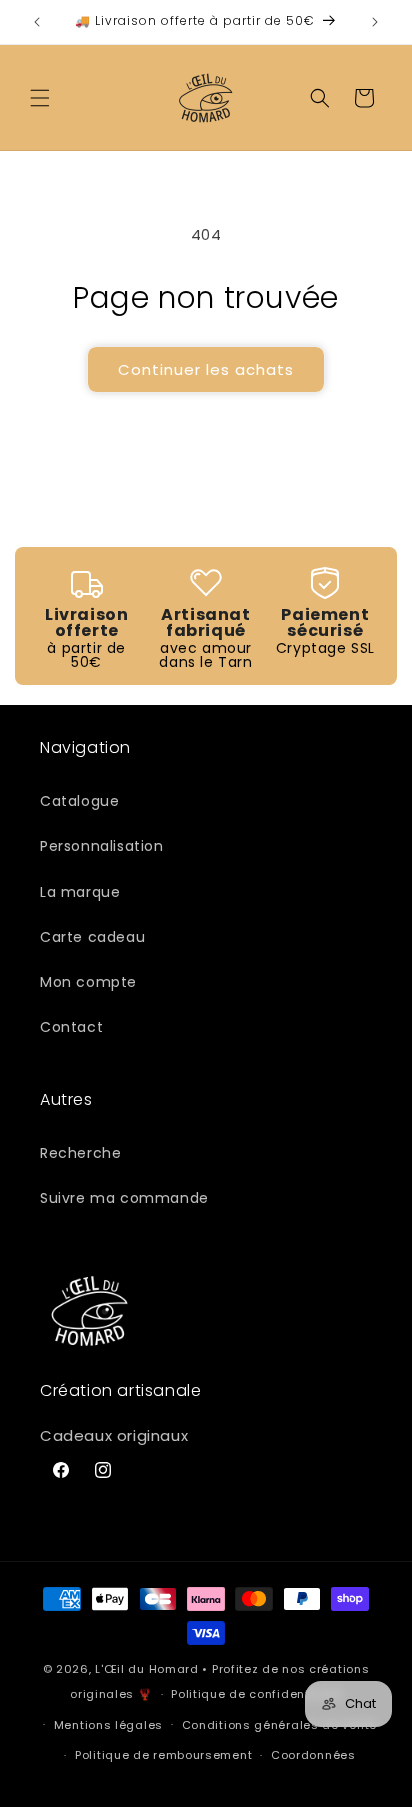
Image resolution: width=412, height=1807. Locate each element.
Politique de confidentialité (256, 1694)
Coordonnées (313, 1755)
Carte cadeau (92, 937)
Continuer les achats (206, 369)
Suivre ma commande (124, 1198)
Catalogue (79, 801)
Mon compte (88, 982)
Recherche (80, 1153)
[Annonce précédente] (37, 22)
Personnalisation (102, 846)
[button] (40, 98)
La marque (80, 892)
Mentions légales (108, 1725)
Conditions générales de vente (279, 1725)
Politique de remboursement (163, 1755)
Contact (71, 1027)
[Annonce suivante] (375, 22)
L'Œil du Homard (147, 1669)
